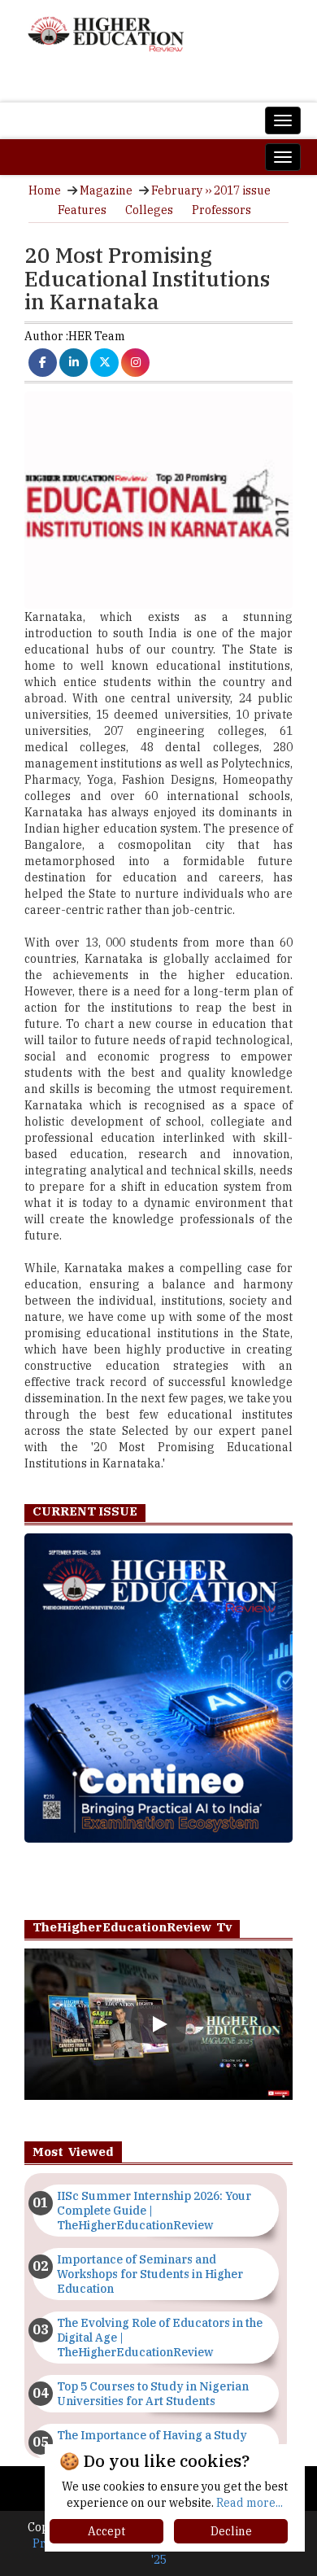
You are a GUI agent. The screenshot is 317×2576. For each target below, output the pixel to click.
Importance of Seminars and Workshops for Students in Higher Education (150, 2274)
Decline (231, 2531)
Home (45, 190)
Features (82, 210)
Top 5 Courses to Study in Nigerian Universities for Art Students (153, 2394)
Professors (221, 210)
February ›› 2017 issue (211, 190)
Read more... (250, 2503)
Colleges (149, 210)
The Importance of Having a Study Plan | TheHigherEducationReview (152, 2443)
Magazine (106, 190)
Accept (106, 2531)
